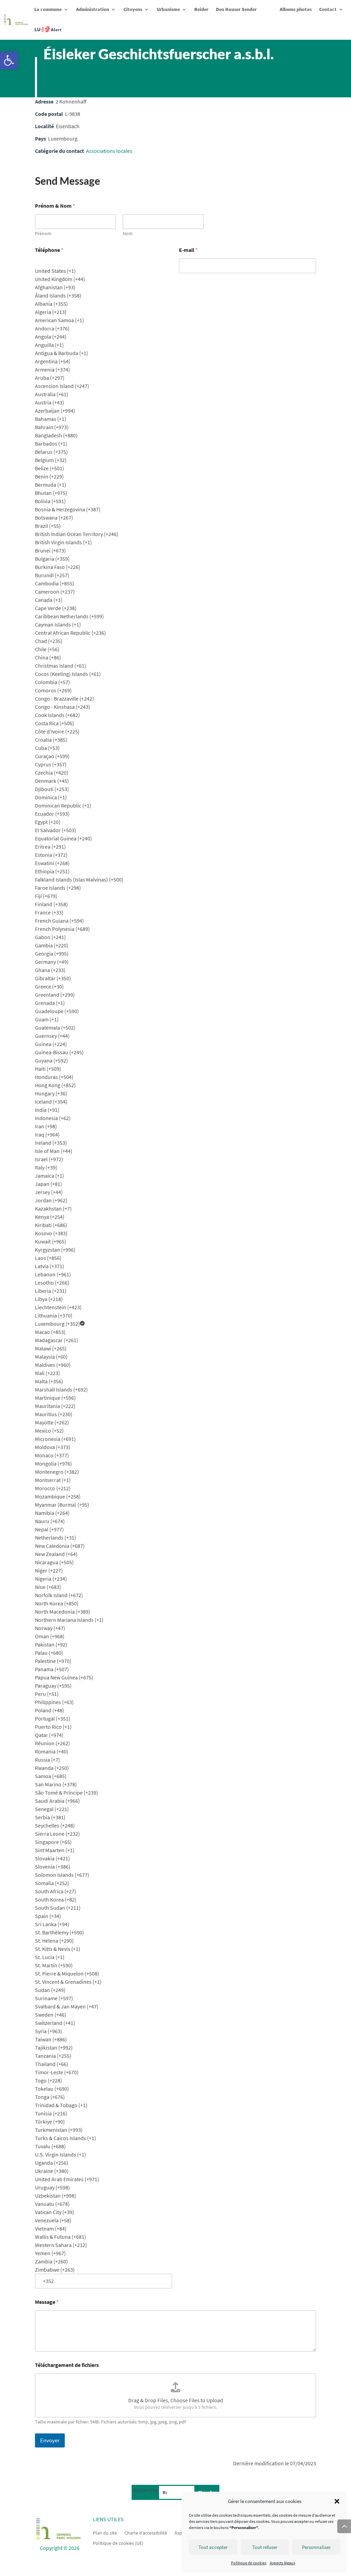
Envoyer (50, 2440)
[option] (104, 271)
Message (47, 2302)
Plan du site (105, 2532)
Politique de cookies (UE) (118, 2543)
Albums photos (296, 9)
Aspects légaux (282, 2563)
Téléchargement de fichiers (67, 2365)
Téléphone (49, 250)
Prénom (43, 234)
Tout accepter (213, 2547)
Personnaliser (316, 2547)
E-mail (188, 250)
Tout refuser (265, 2547)
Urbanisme (168, 9)
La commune (48, 9)
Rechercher (146, 2490)
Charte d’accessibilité (146, 2532)
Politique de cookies (249, 2563)
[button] (9, 60)
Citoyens (133, 9)
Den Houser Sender (236, 9)
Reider (201, 9)
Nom (128, 234)
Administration (93, 9)
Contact (328, 9)
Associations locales (109, 151)
